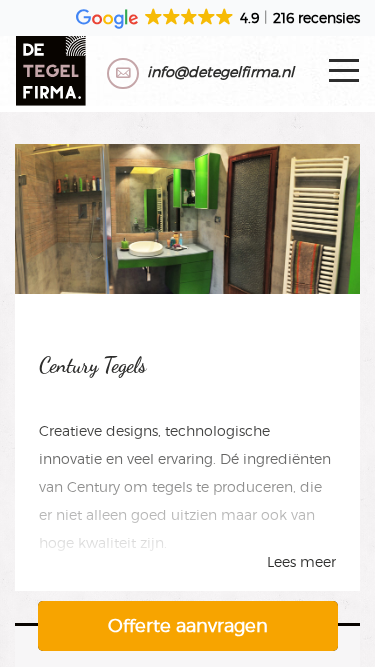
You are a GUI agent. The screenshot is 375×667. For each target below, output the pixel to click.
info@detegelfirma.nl (220, 71)
